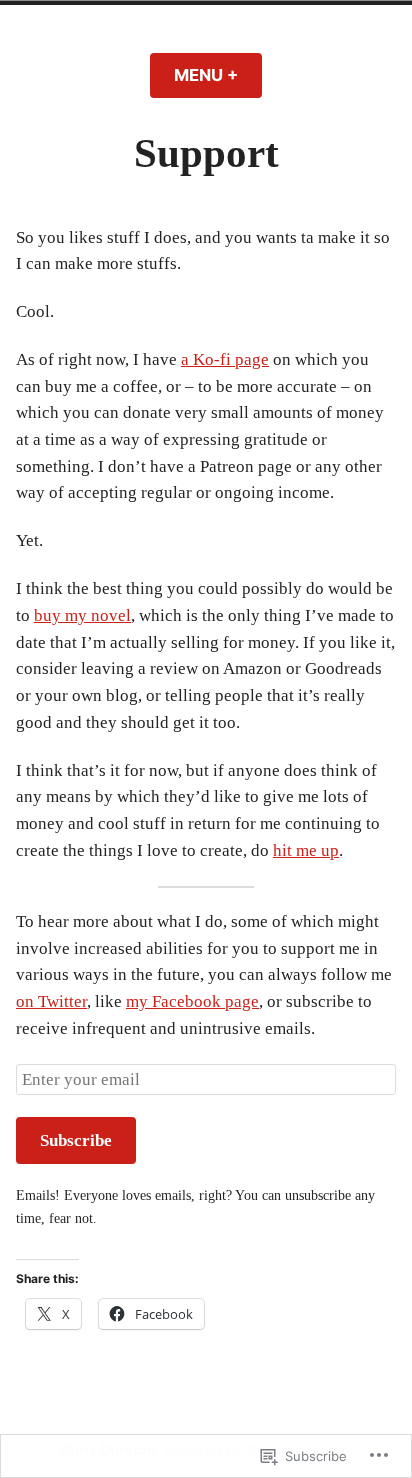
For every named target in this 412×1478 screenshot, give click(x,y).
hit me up (306, 850)
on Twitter (51, 1001)
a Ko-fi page (225, 359)
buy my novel (82, 615)
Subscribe (76, 1140)
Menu (218, 75)
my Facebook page (192, 1001)
